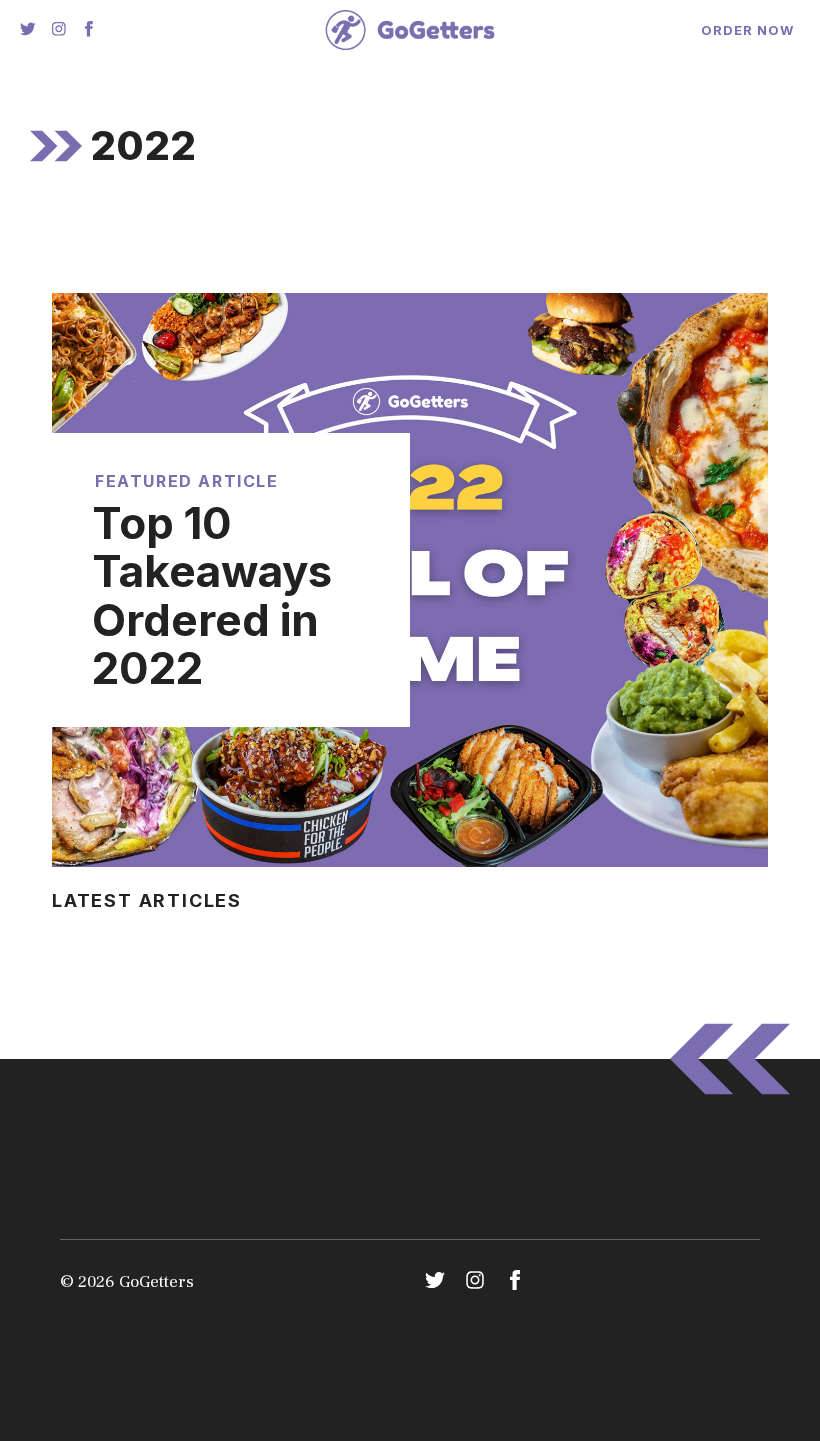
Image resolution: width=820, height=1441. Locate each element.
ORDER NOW (747, 30)
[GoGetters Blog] (409, 30)
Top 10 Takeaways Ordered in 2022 (212, 596)
